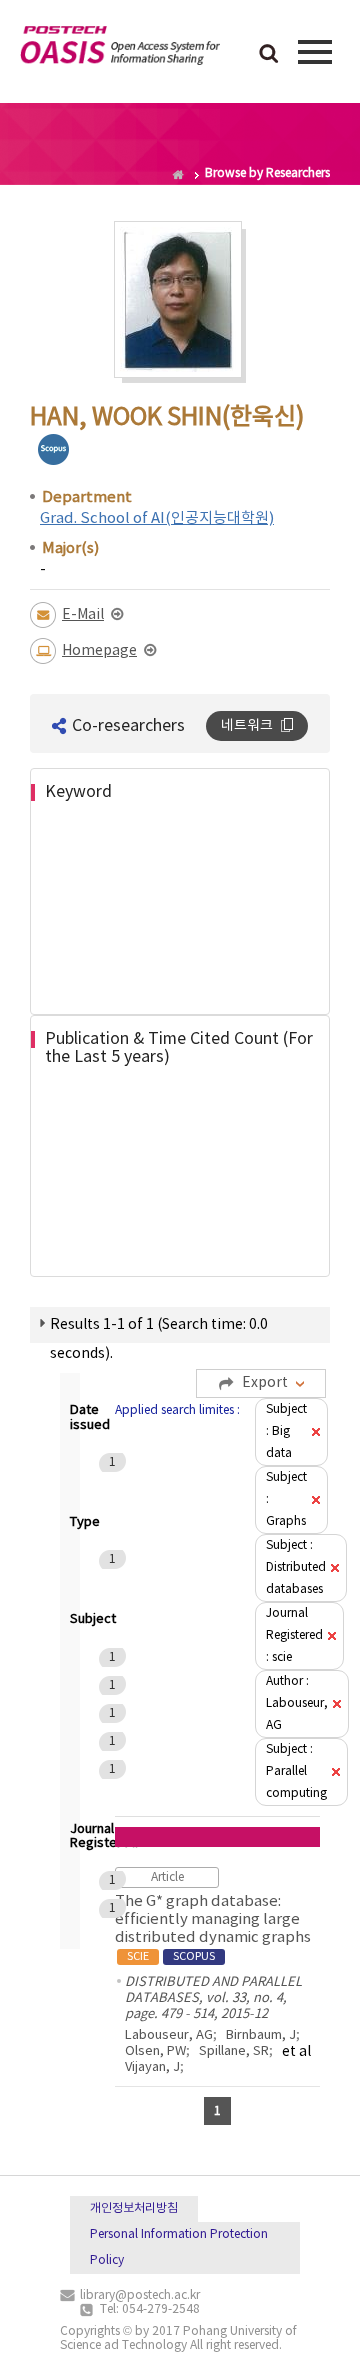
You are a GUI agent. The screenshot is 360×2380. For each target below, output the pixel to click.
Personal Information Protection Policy (179, 2247)
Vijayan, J (152, 2067)
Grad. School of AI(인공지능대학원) (157, 518)
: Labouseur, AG (297, 1703)
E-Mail (83, 615)
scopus (53, 449)
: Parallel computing (296, 1771)
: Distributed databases (296, 1567)
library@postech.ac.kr (140, 2295)
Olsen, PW (155, 2051)
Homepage (99, 651)
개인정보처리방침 (134, 2208)
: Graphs (286, 1499)
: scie (294, 1635)
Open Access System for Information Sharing (120, 49)
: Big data (286, 1431)
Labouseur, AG (169, 2035)
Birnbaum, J (261, 2035)
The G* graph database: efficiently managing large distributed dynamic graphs (213, 1928)
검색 (269, 55)
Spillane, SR (234, 2051)
